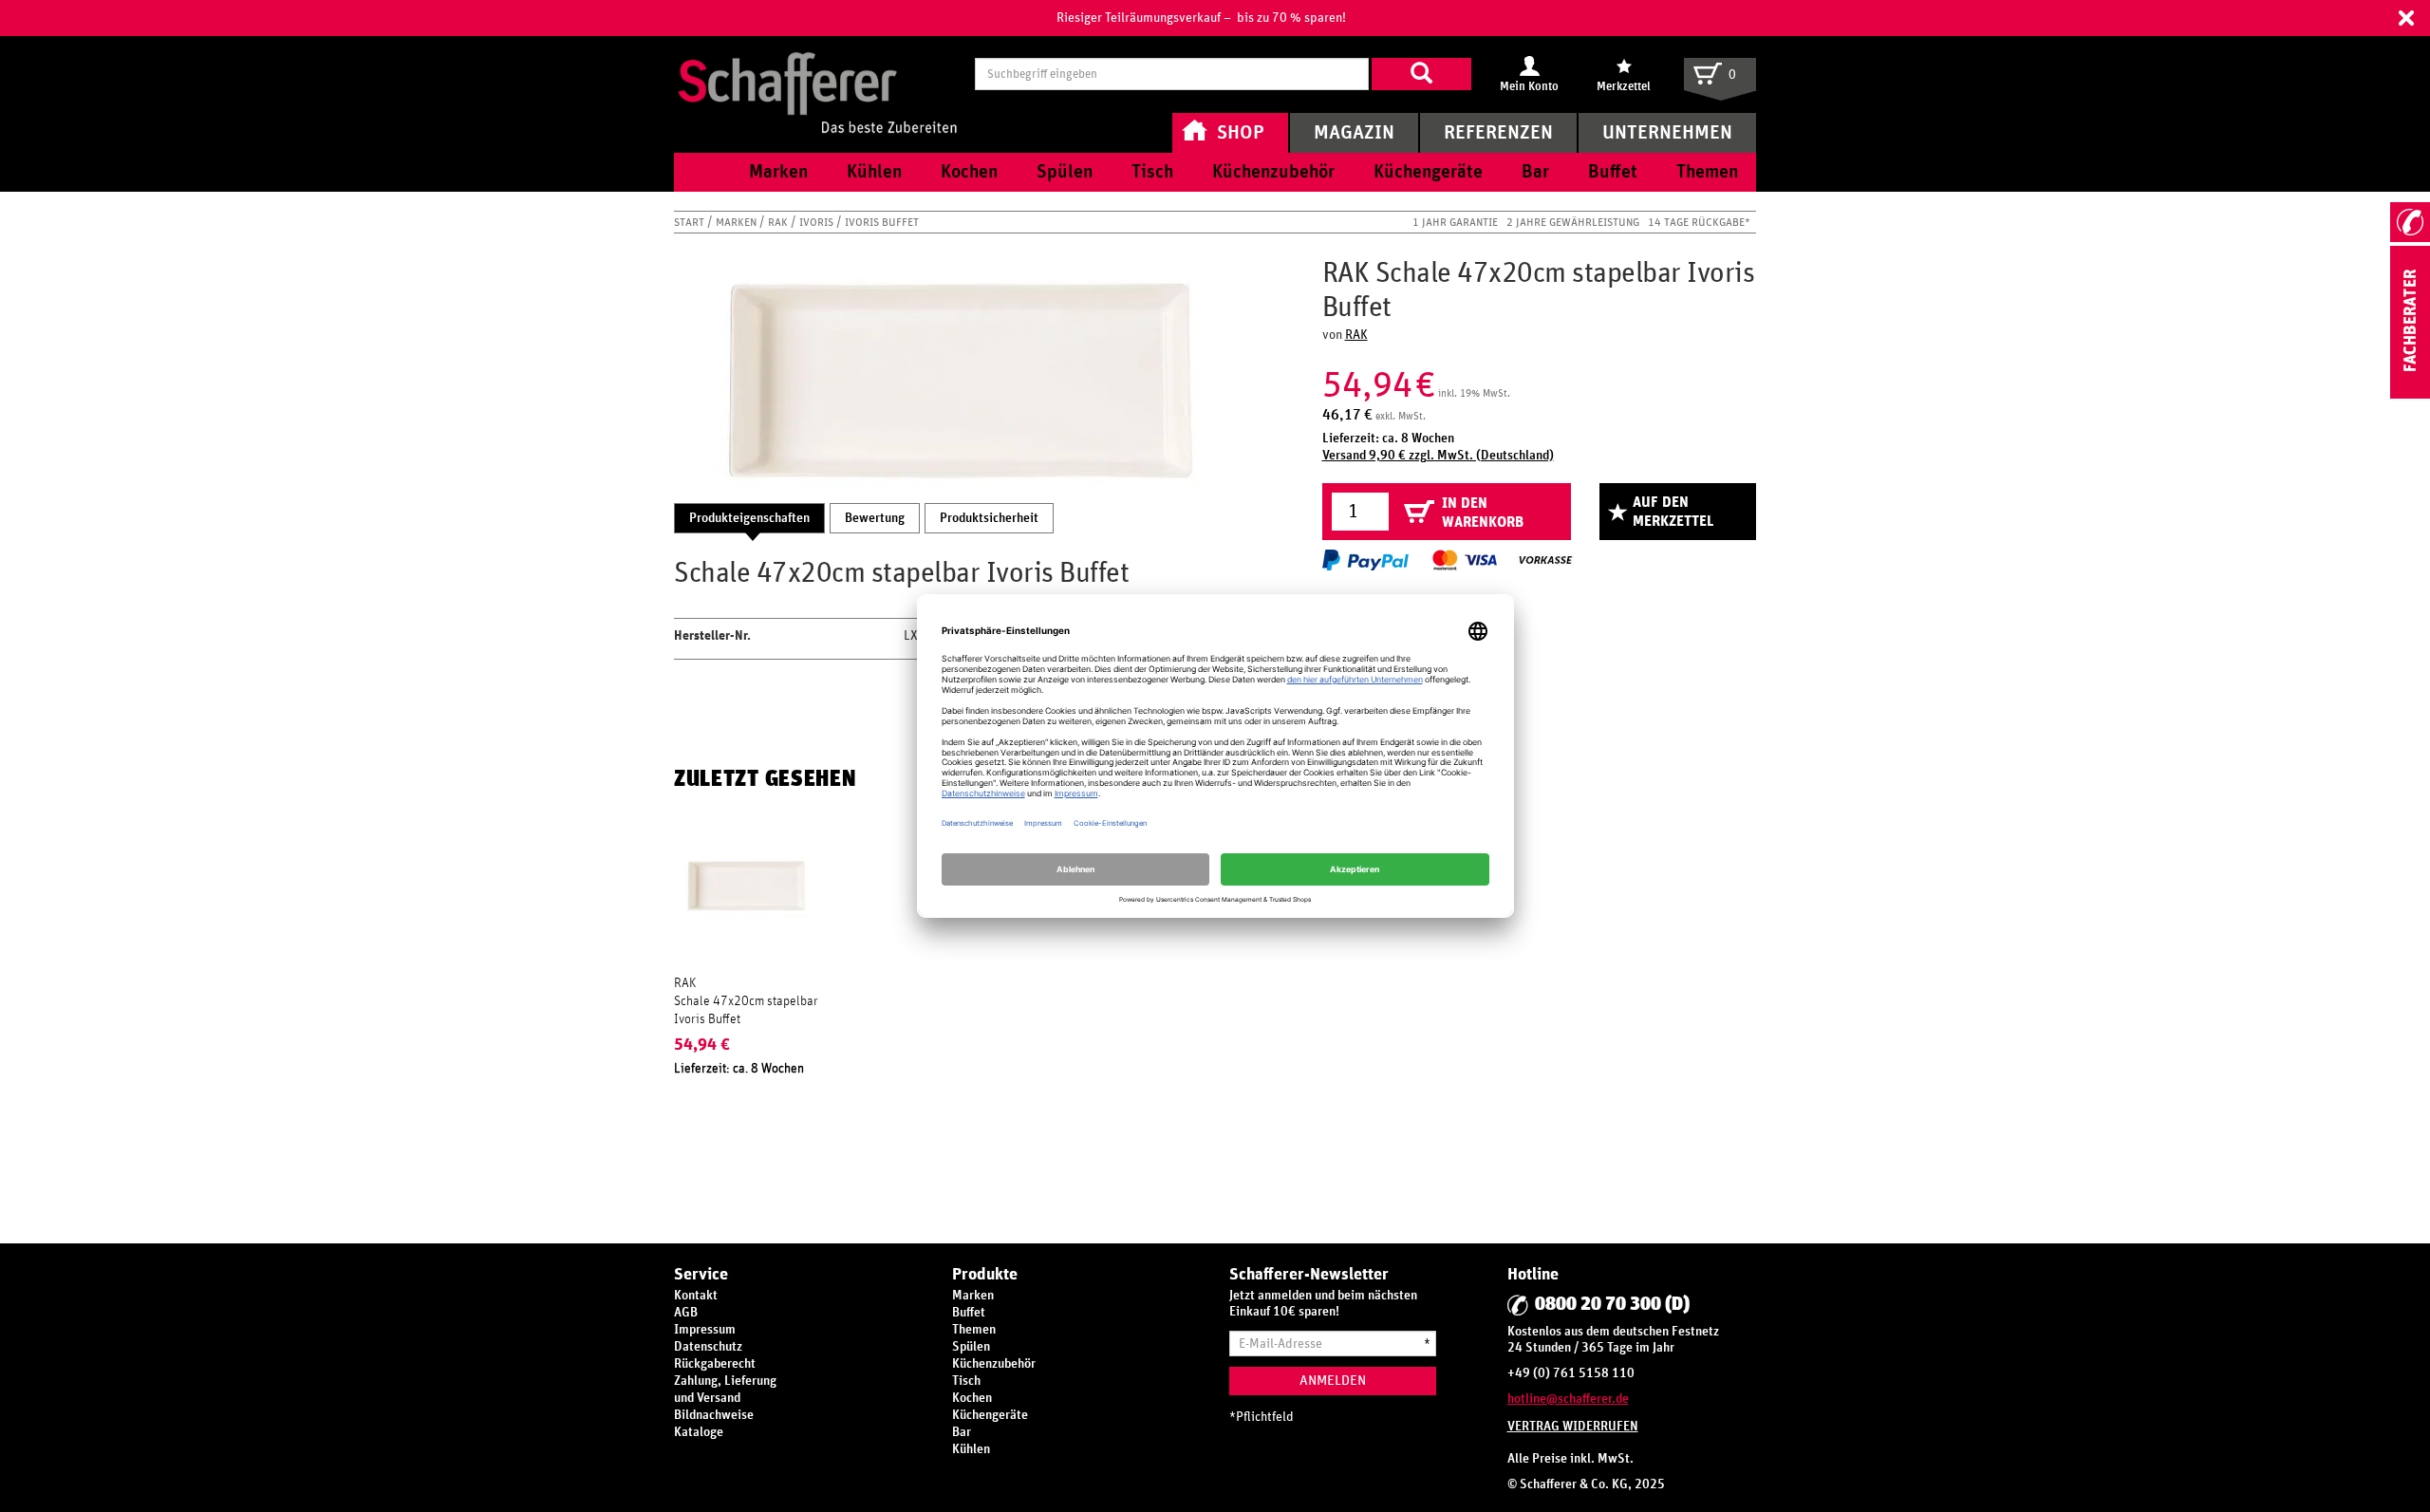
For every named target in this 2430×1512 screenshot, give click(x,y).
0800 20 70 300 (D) (1612, 1304)
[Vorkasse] (1545, 560)
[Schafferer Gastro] (817, 74)
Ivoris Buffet (882, 222)
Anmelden (1333, 1381)
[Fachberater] (2410, 395)
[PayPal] (1365, 560)
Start (691, 222)
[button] (2406, 18)
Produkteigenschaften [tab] (749, 518)
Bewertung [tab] (875, 518)
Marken (738, 222)
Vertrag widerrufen (1573, 1427)
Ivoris (818, 222)
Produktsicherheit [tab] (989, 518)
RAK (779, 222)
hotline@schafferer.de (1568, 1399)
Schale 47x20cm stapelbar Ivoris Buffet (746, 1010)
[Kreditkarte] (1464, 560)
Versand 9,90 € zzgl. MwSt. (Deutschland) (1438, 456)
